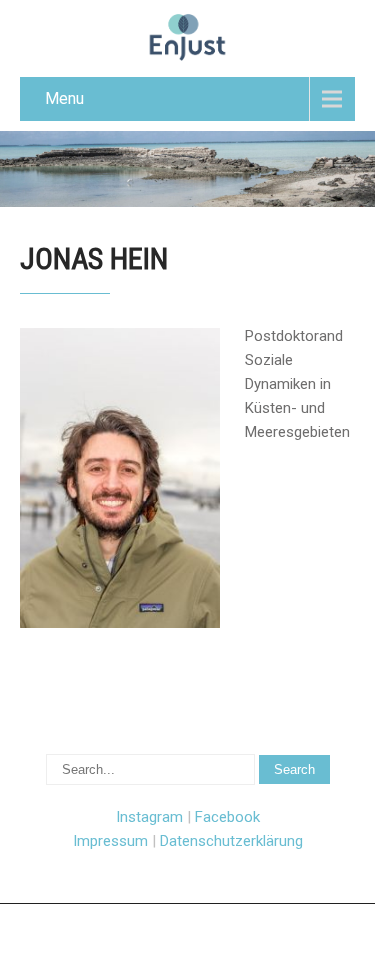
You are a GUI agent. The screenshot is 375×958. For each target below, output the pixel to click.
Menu (64, 98)
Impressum (110, 841)
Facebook (227, 817)
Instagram (149, 817)
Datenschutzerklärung (231, 841)
